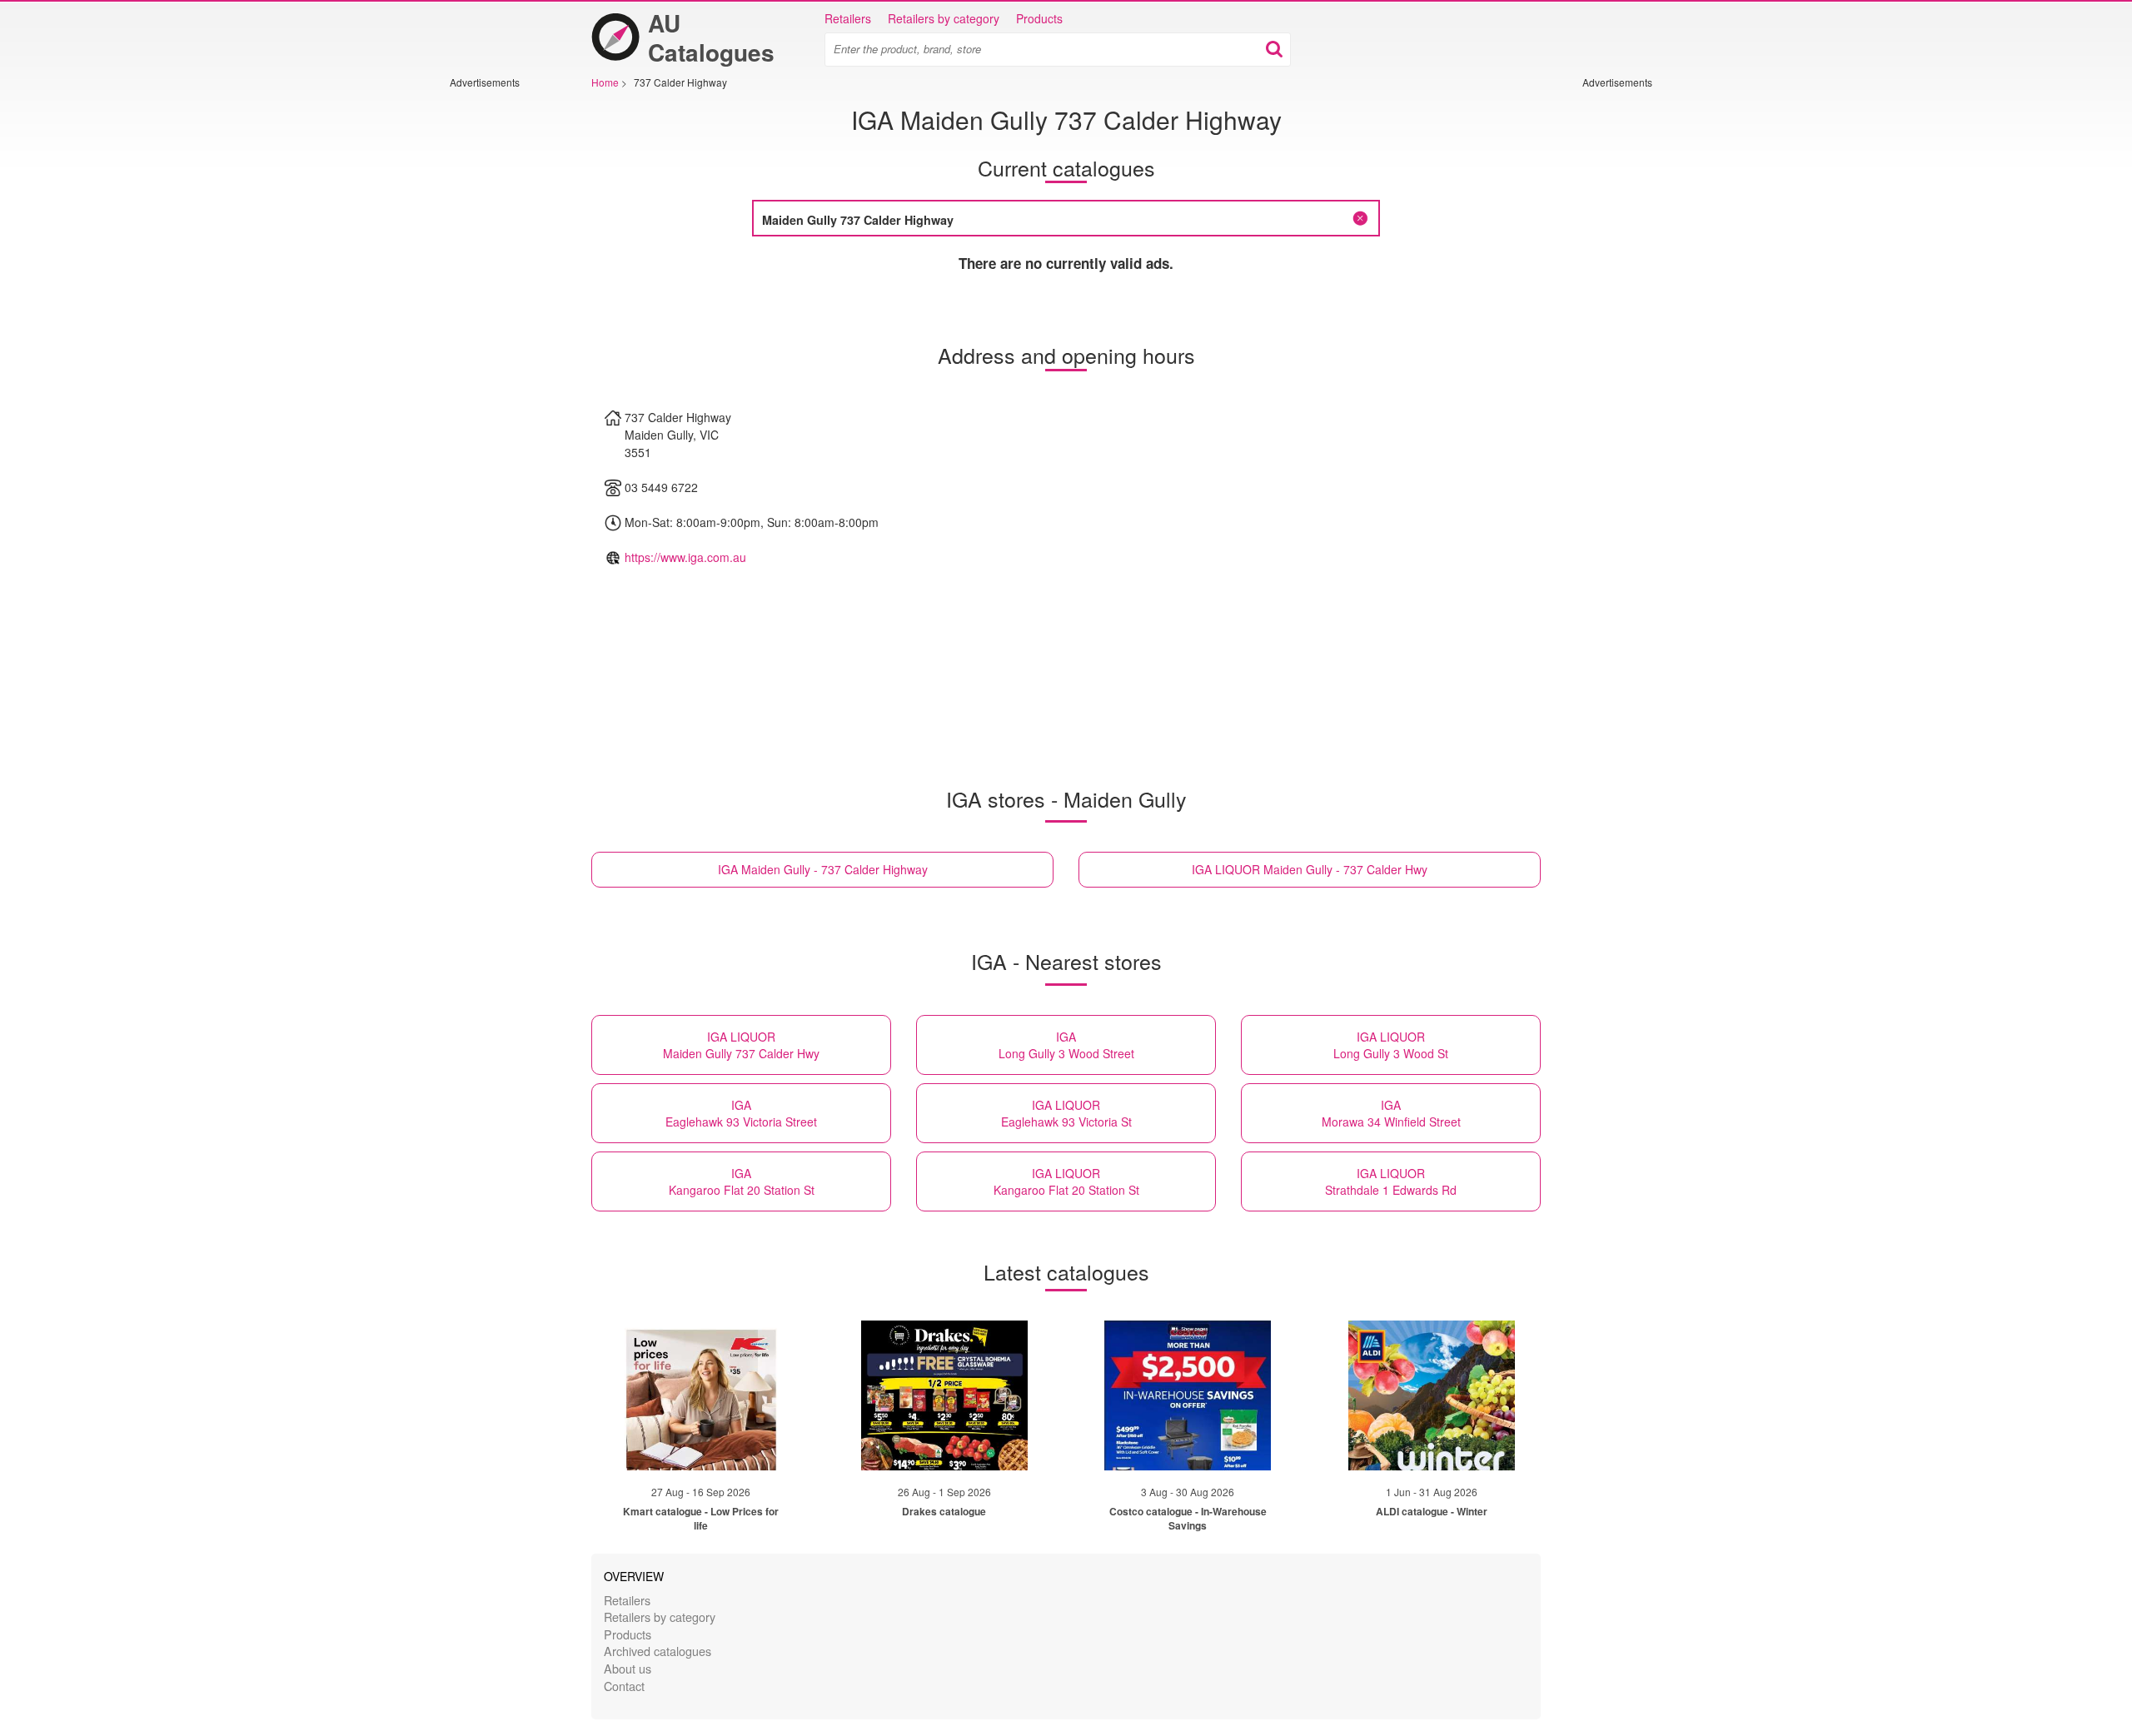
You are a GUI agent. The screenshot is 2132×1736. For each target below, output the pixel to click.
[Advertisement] (500, 339)
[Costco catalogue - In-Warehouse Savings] (1188, 1395)
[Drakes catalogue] (944, 1395)
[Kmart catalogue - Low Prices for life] (700, 1395)
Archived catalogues (658, 1651)
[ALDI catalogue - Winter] (1432, 1395)
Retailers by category (944, 18)
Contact (624, 1686)
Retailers (848, 18)
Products (1039, 18)
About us (628, 1668)
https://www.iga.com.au (685, 557)
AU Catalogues (711, 37)
